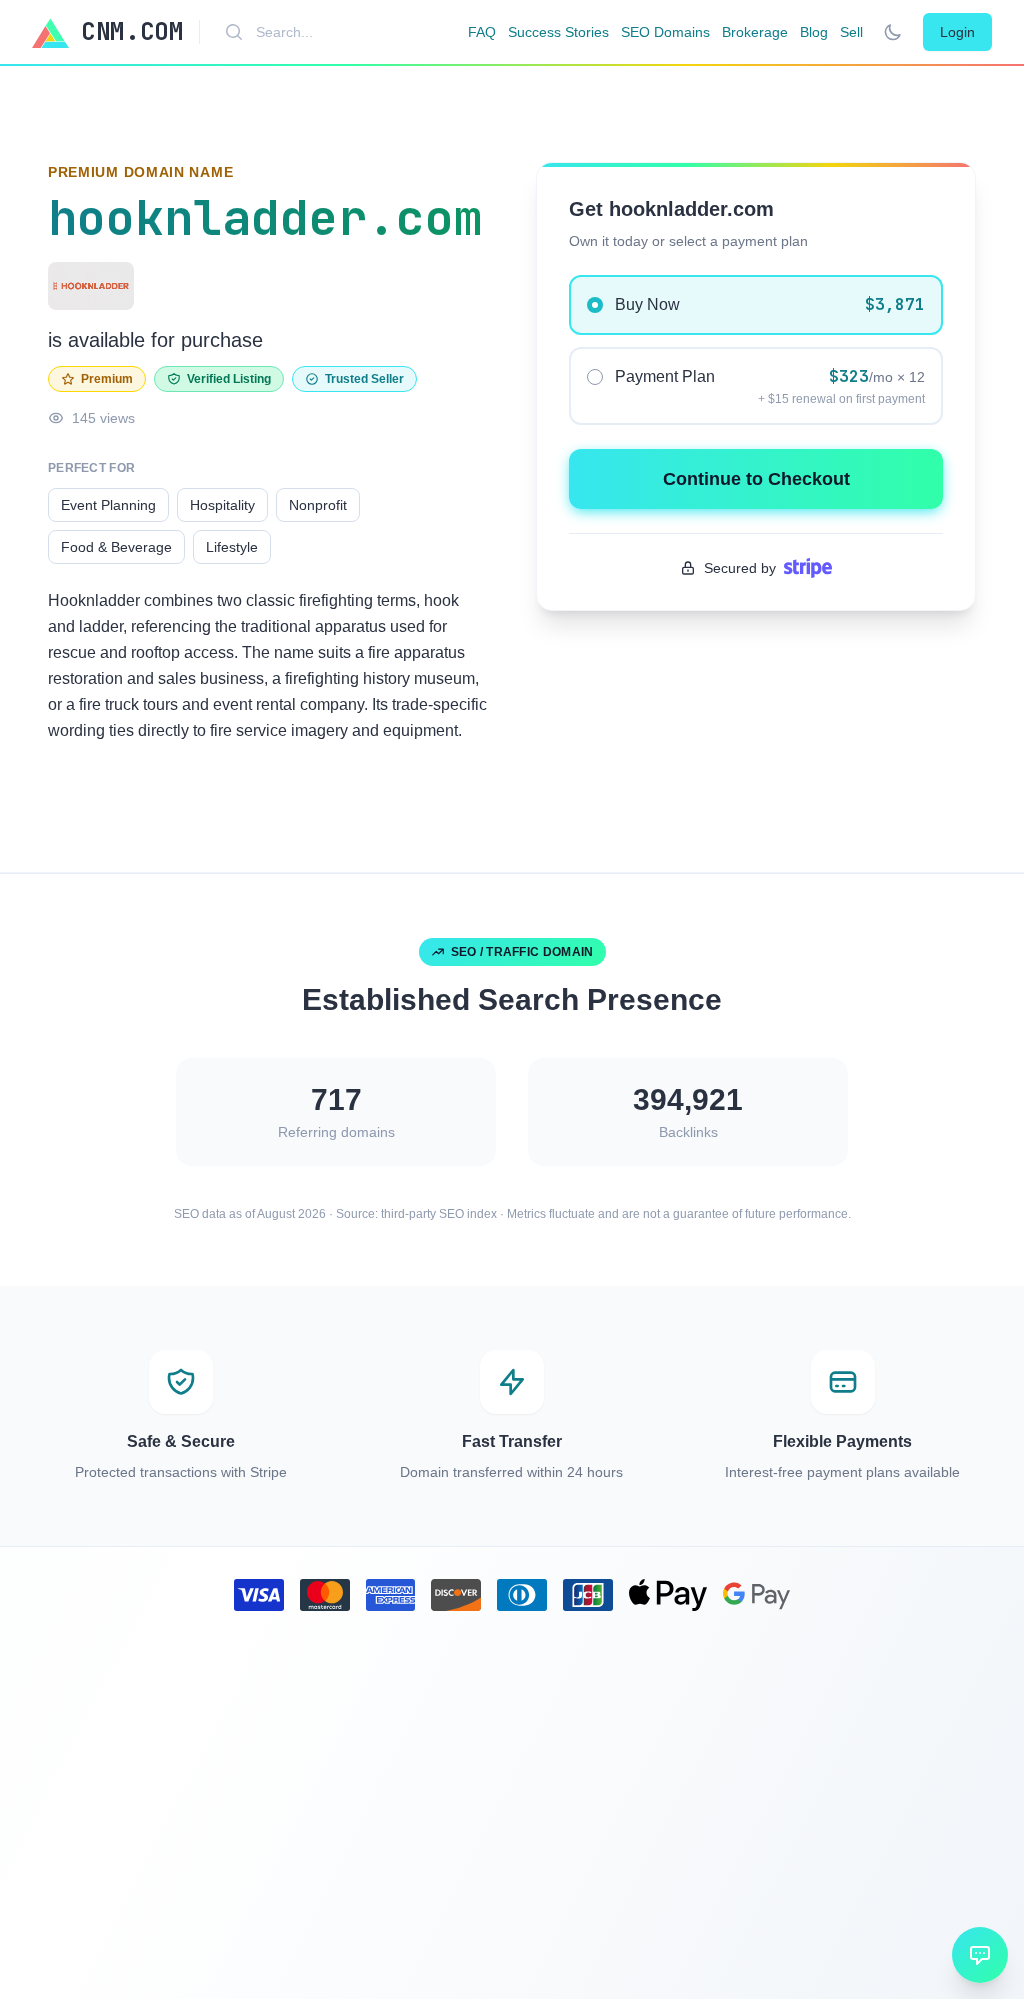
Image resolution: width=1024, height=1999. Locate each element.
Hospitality (222, 505)
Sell (851, 32)
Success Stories (558, 32)
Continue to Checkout (756, 479)
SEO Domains (665, 32)
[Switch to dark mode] (893, 32)
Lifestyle (232, 547)
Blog (814, 32)
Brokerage (755, 32)
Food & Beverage (116, 547)
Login (957, 32)
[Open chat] (980, 1955)
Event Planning (108, 505)
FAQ (482, 32)
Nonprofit (318, 505)
